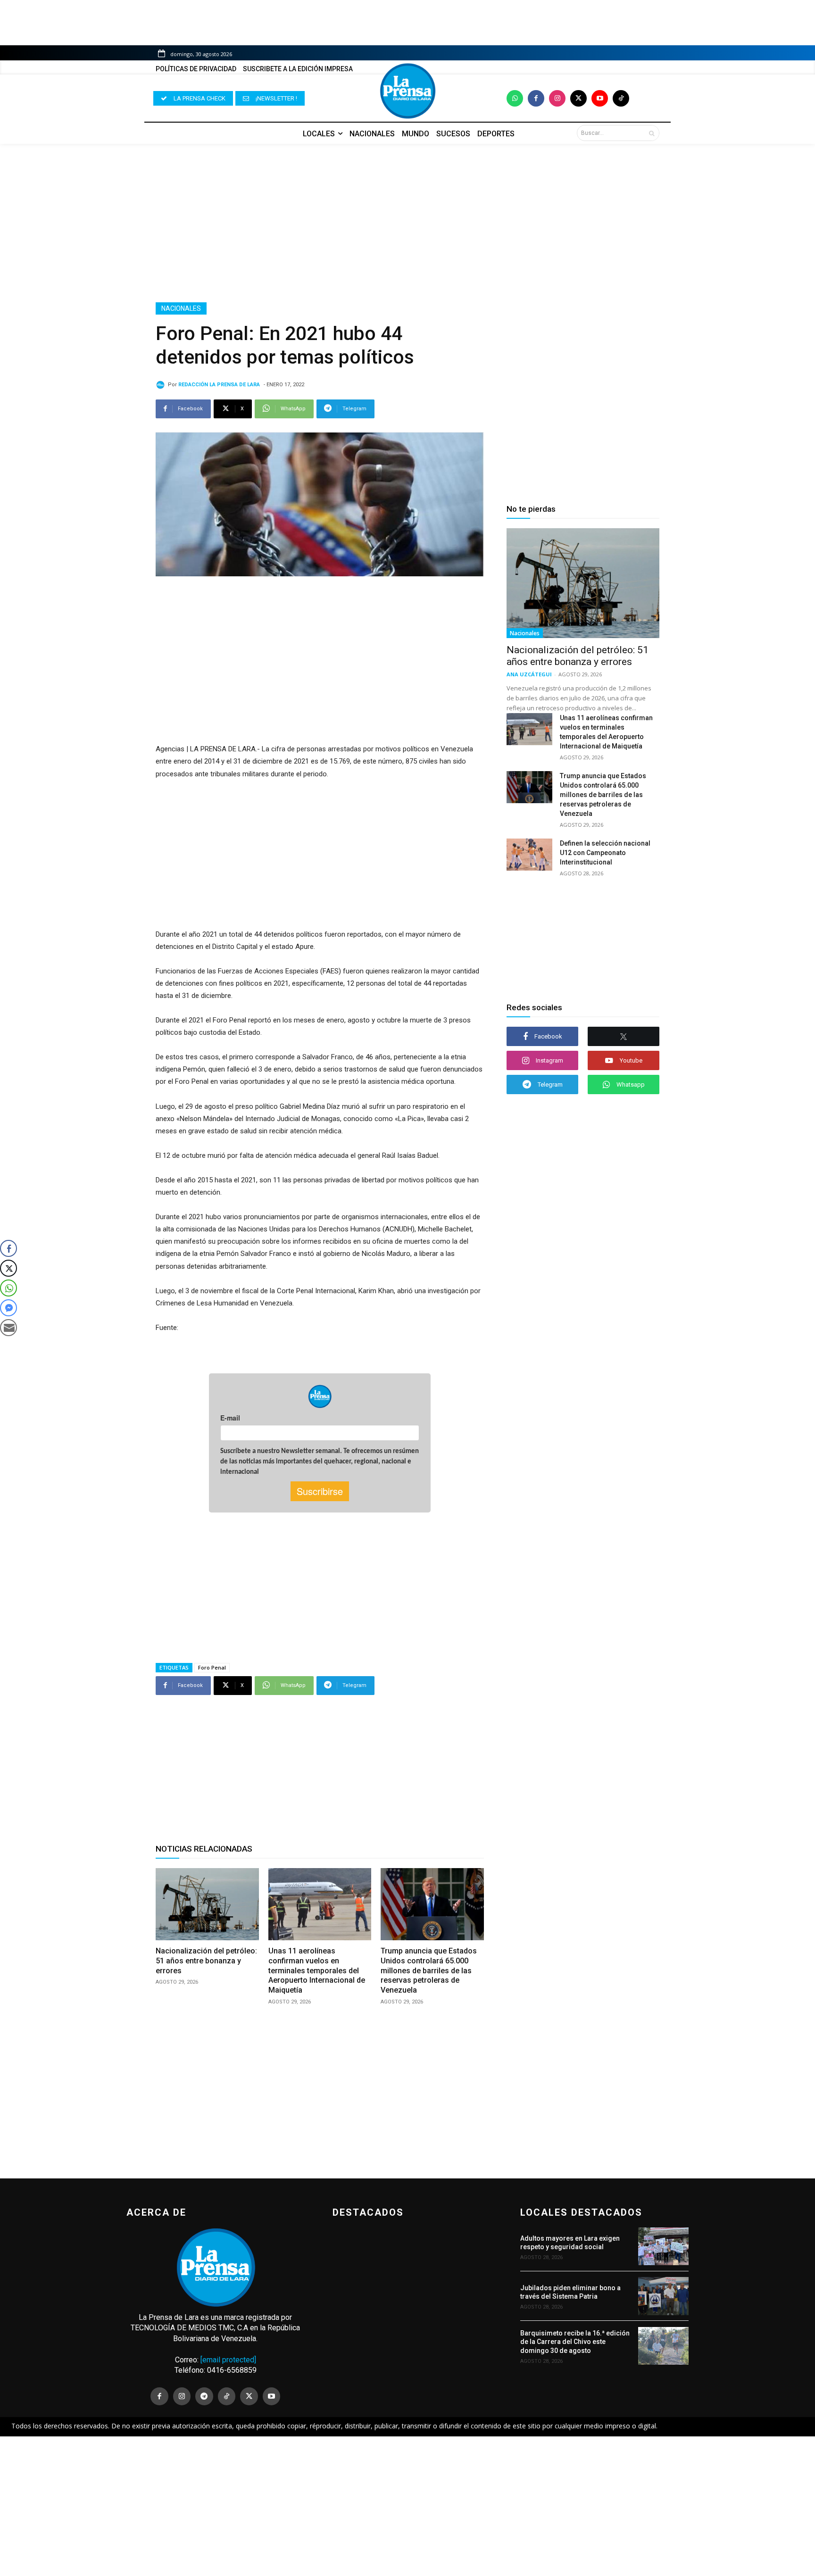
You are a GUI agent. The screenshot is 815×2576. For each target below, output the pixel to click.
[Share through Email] (8, 1328)
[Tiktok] (621, 98)
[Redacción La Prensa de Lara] (162, 385)
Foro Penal (212, 1667)
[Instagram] (557, 98)
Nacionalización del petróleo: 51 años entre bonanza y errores (206, 1961)
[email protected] (228, 2360)
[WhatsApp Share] (8, 1288)
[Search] (652, 133)
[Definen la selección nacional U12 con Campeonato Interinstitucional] (529, 855)
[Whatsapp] (515, 98)
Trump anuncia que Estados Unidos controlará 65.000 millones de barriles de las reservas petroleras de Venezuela (429, 1970)
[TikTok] (227, 2396)
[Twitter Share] (8, 1268)
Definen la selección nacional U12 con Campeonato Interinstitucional (605, 853)
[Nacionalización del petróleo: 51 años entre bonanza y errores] (207, 1904)
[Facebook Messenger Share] (8, 1308)
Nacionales (181, 308)
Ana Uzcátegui (529, 674)
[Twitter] (578, 98)
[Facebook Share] (8, 1248)
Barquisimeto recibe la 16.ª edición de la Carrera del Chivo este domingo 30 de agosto (575, 2342)
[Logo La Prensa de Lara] (407, 91)
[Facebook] (536, 98)
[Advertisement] (407, 223)
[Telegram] (204, 2396)
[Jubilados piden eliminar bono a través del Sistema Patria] (663, 2296)
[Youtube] (600, 98)
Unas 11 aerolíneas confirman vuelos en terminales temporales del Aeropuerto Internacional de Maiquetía (317, 1970)
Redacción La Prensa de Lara (219, 385)
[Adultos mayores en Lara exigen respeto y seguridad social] (663, 2246)
